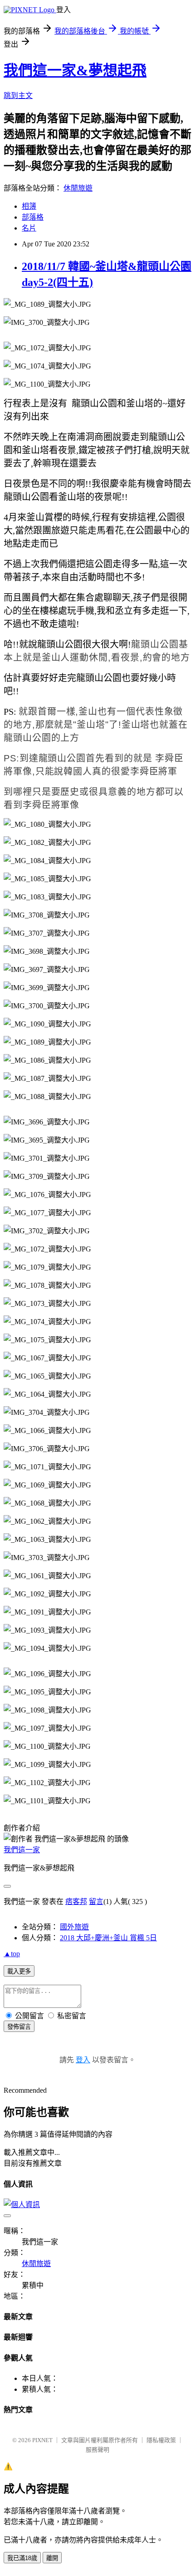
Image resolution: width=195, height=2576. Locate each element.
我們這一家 (22, 1850)
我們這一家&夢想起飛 (75, 70)
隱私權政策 (161, 2440)
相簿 (29, 206)
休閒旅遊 (78, 188)
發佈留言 (19, 2027)
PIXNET (42, 2440)
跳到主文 (18, 96)
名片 (29, 228)
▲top (12, 1954)
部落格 (33, 217)
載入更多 (19, 1971)
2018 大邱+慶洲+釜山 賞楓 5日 (108, 1938)
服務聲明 (97, 2450)
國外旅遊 (74, 1927)
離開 (52, 2558)
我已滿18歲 (22, 2558)
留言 (96, 1901)
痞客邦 (76, 1901)
